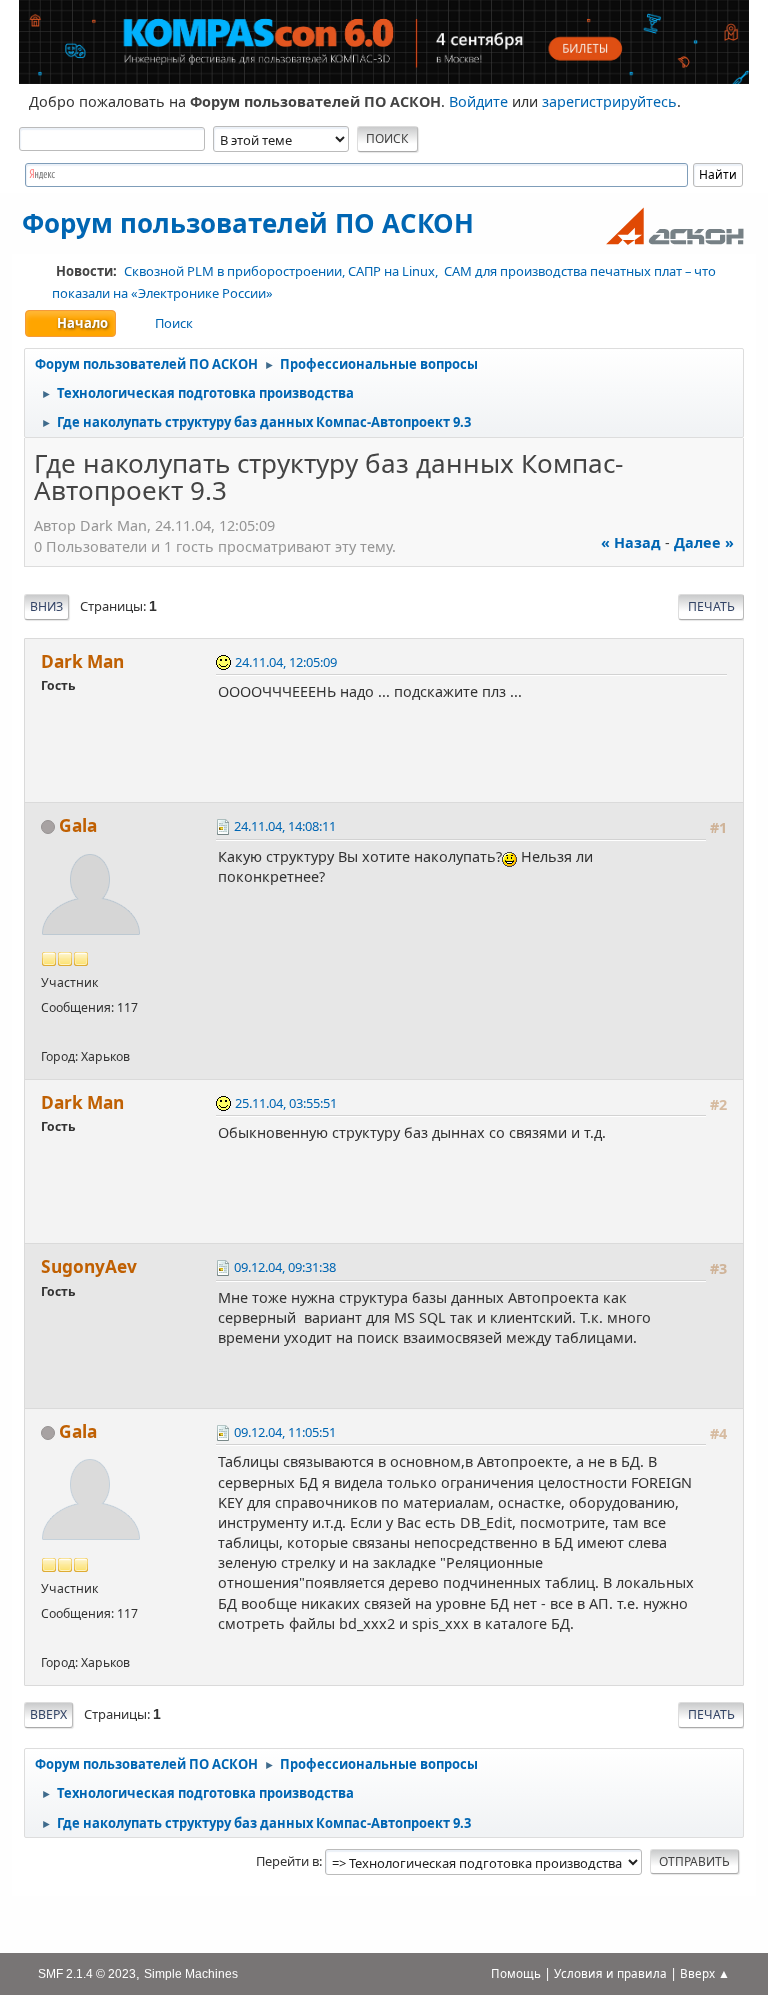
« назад (631, 542)
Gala (78, 825)
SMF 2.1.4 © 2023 (87, 1973)
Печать (711, 606)
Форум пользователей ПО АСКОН (248, 223)
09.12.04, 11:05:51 (285, 1432)
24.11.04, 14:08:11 (285, 826)
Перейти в (287, 1861)
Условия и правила (610, 1973)
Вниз (46, 606)
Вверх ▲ (705, 1973)
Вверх (48, 1714)
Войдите (478, 101)
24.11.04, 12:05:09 (286, 662)
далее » (704, 542)
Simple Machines (191, 1973)
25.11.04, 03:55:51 (286, 1103)
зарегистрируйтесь (609, 101)
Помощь (516, 1973)
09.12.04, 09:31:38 (285, 1267)
